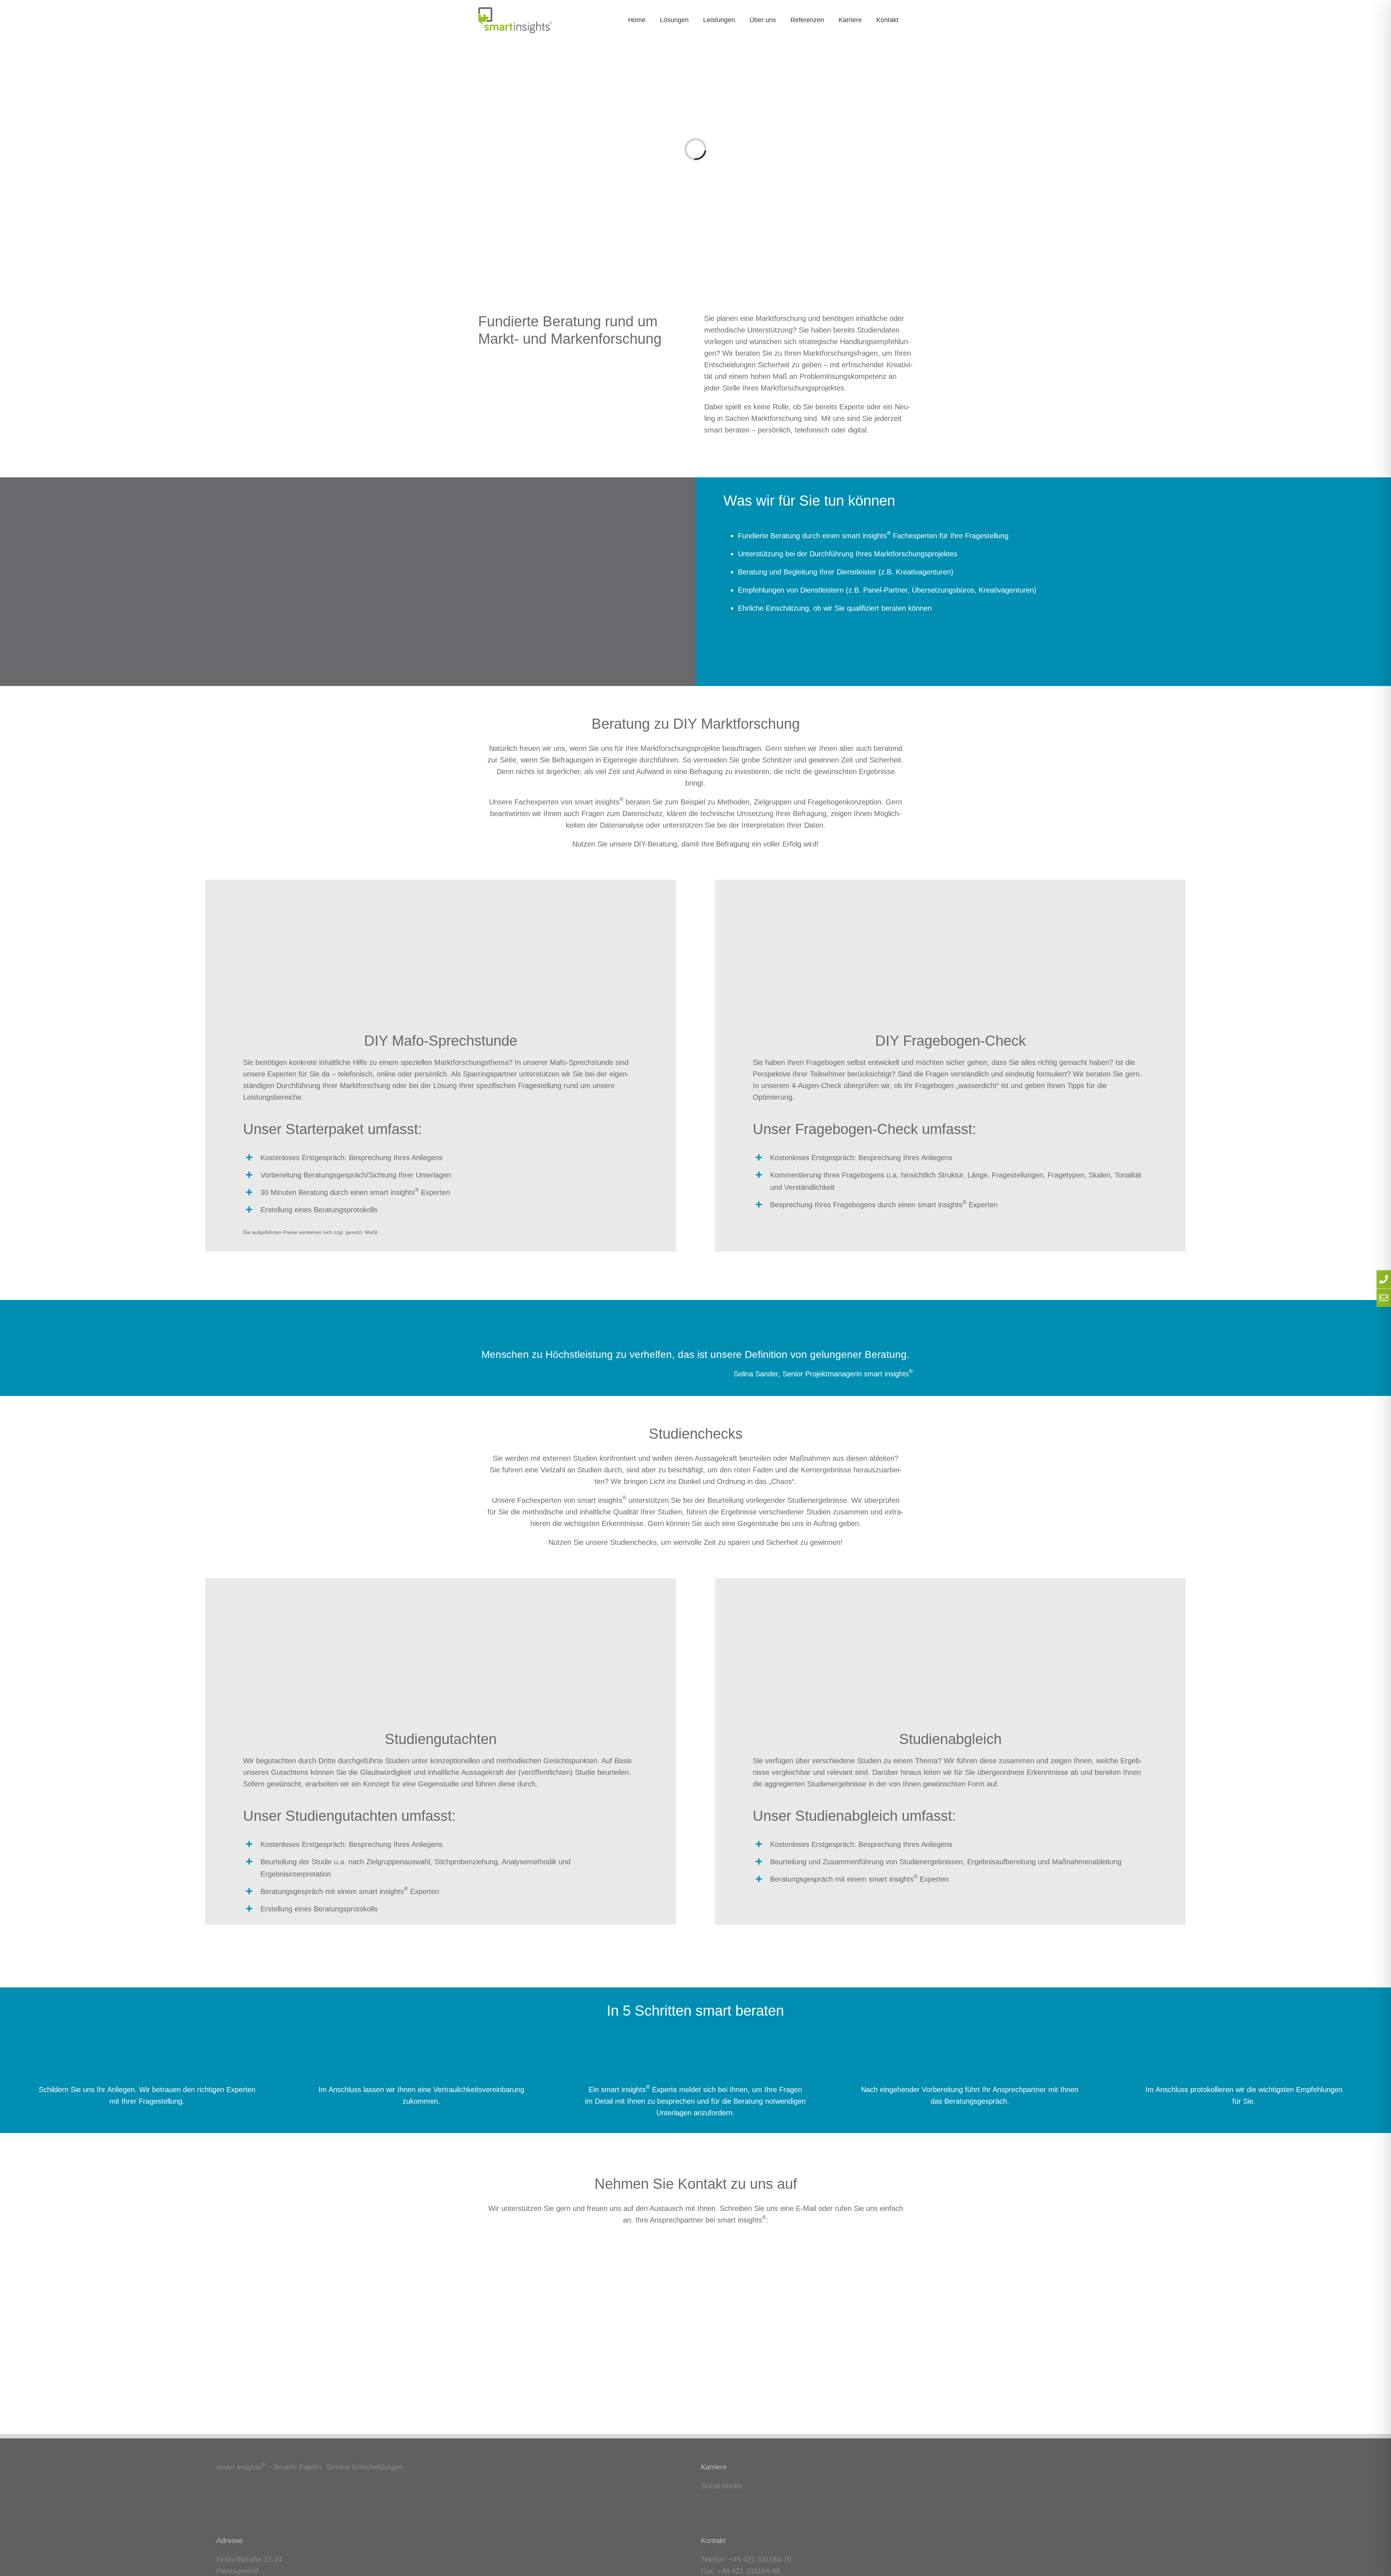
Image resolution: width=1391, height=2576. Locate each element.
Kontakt (713, 2541)
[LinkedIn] (703, 2501)
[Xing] (714, 2501)
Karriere (714, 2467)
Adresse (229, 2541)
